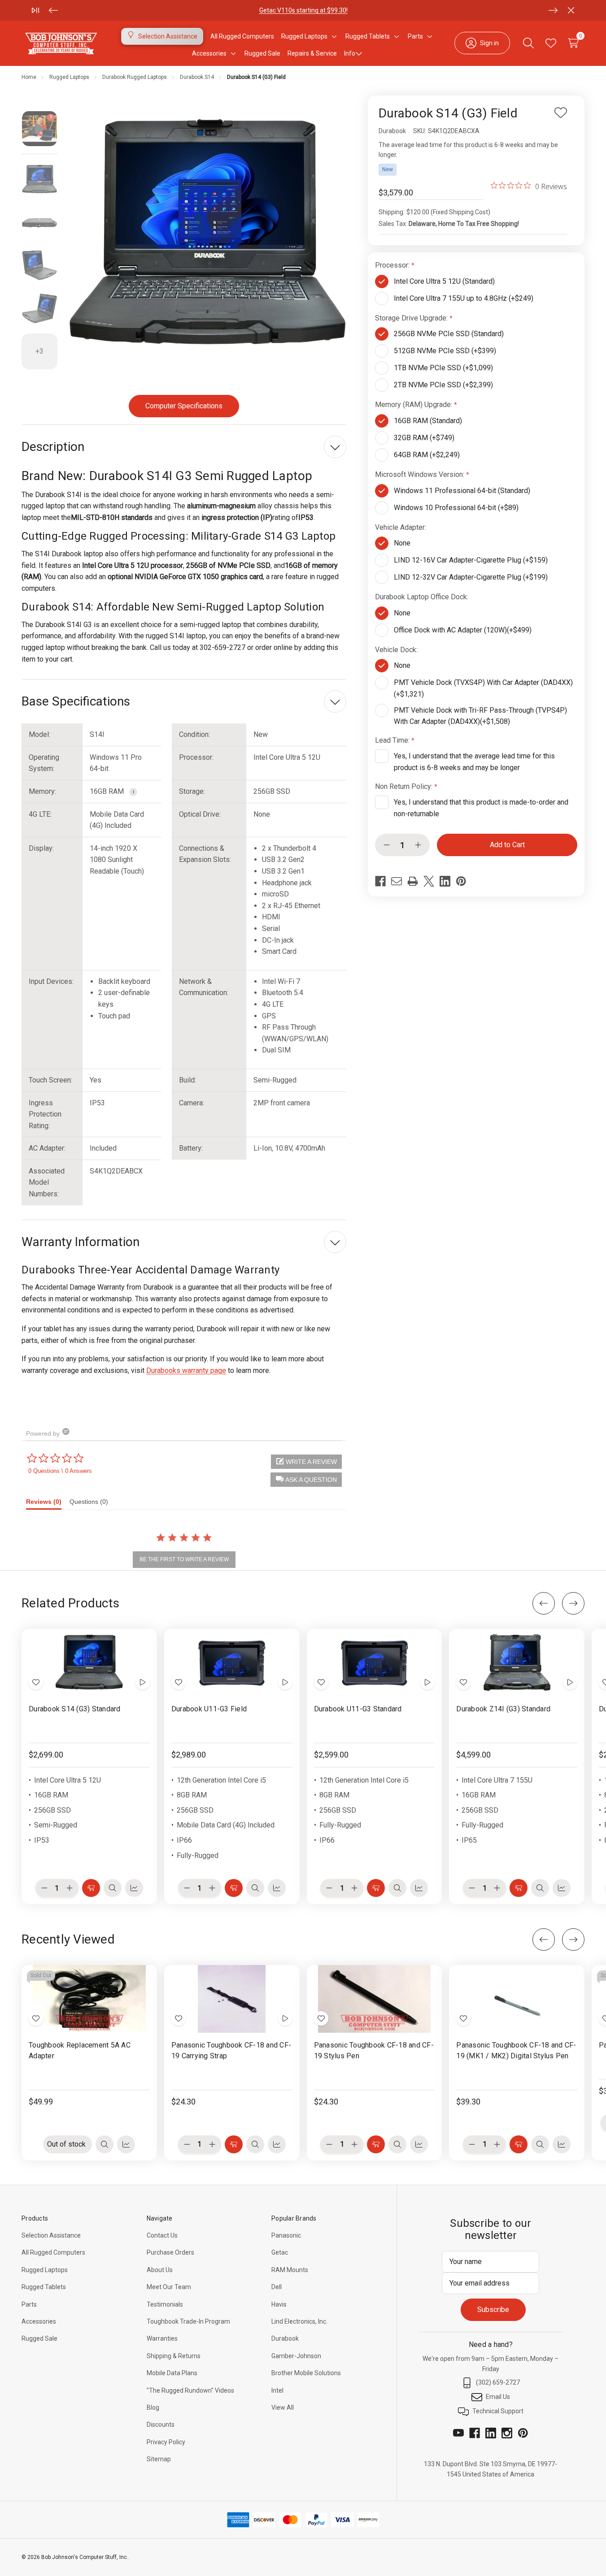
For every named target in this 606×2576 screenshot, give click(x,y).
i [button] (133, 792)
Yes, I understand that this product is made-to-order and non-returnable (481, 808)
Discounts (161, 2424)
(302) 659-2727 (498, 2382)
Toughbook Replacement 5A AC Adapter (80, 2050)
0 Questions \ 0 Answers (60, 1471)
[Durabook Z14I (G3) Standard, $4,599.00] (517, 1663)
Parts (243, 10)
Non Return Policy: (405, 786)
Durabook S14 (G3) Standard (75, 1709)
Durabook (285, 2338)
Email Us (498, 2397)
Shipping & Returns (174, 2356)
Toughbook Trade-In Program (188, 2321)
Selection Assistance (51, 2235)
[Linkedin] (445, 881)
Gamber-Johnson (296, 2356)
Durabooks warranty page (186, 1370)
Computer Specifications (184, 406)
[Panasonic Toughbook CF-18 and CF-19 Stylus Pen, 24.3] (375, 1999)
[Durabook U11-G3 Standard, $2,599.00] (375, 1663)
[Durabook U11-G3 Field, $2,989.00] (232, 1663)
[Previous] (53, 10)
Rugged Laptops (45, 2270)
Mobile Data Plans (172, 2373)
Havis (279, 2304)
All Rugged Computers (53, 2252)
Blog (153, 2407)
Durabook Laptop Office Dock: (423, 597)
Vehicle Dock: (397, 650)
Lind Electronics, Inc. (299, 2321)
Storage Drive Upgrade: (412, 318)
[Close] (571, 10)
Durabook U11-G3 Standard (358, 1709)
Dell (277, 2287)
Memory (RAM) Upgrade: (414, 405)
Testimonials (165, 2304)
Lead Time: (393, 740)
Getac (280, 2252)
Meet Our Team (169, 2287)
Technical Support (498, 2411)
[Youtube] (458, 2433)
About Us (160, 2270)
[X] (429, 881)
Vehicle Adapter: (401, 527)
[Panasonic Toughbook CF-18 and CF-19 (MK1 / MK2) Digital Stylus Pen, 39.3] (517, 1999)
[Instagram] (507, 2433)
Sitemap (159, 2459)
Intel (277, 2390)
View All (283, 2407)
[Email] (397, 881)
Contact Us (162, 2235)
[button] (306, 1480)
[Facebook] (380, 881)
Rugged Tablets (44, 2287)
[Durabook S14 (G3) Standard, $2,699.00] (89, 1663)
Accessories (39, 2321)
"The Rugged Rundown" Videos (190, 2390)
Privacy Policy (166, 2442)
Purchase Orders (170, 2252)
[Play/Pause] (35, 10)
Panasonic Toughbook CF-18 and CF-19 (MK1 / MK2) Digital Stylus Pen (516, 2050)
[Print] (413, 881)
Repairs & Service (312, 53)
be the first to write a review (184, 1559)
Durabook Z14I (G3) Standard (503, 1709)
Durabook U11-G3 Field (209, 1709)
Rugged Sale (39, 2338)
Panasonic (286, 2235)
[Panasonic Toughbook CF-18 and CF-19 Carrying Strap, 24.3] (232, 1999)
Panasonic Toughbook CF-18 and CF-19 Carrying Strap (231, 2050)
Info (350, 53)
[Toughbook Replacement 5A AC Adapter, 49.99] (89, 1999)
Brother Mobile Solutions (306, 2373)
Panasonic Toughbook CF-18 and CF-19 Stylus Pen (374, 2050)
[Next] (553, 10)
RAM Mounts (290, 2270)
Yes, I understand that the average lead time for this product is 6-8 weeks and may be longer (474, 762)
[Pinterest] (461, 881)
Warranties (162, 2338)
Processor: (393, 265)
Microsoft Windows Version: (421, 474)
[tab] (48, 1504)
